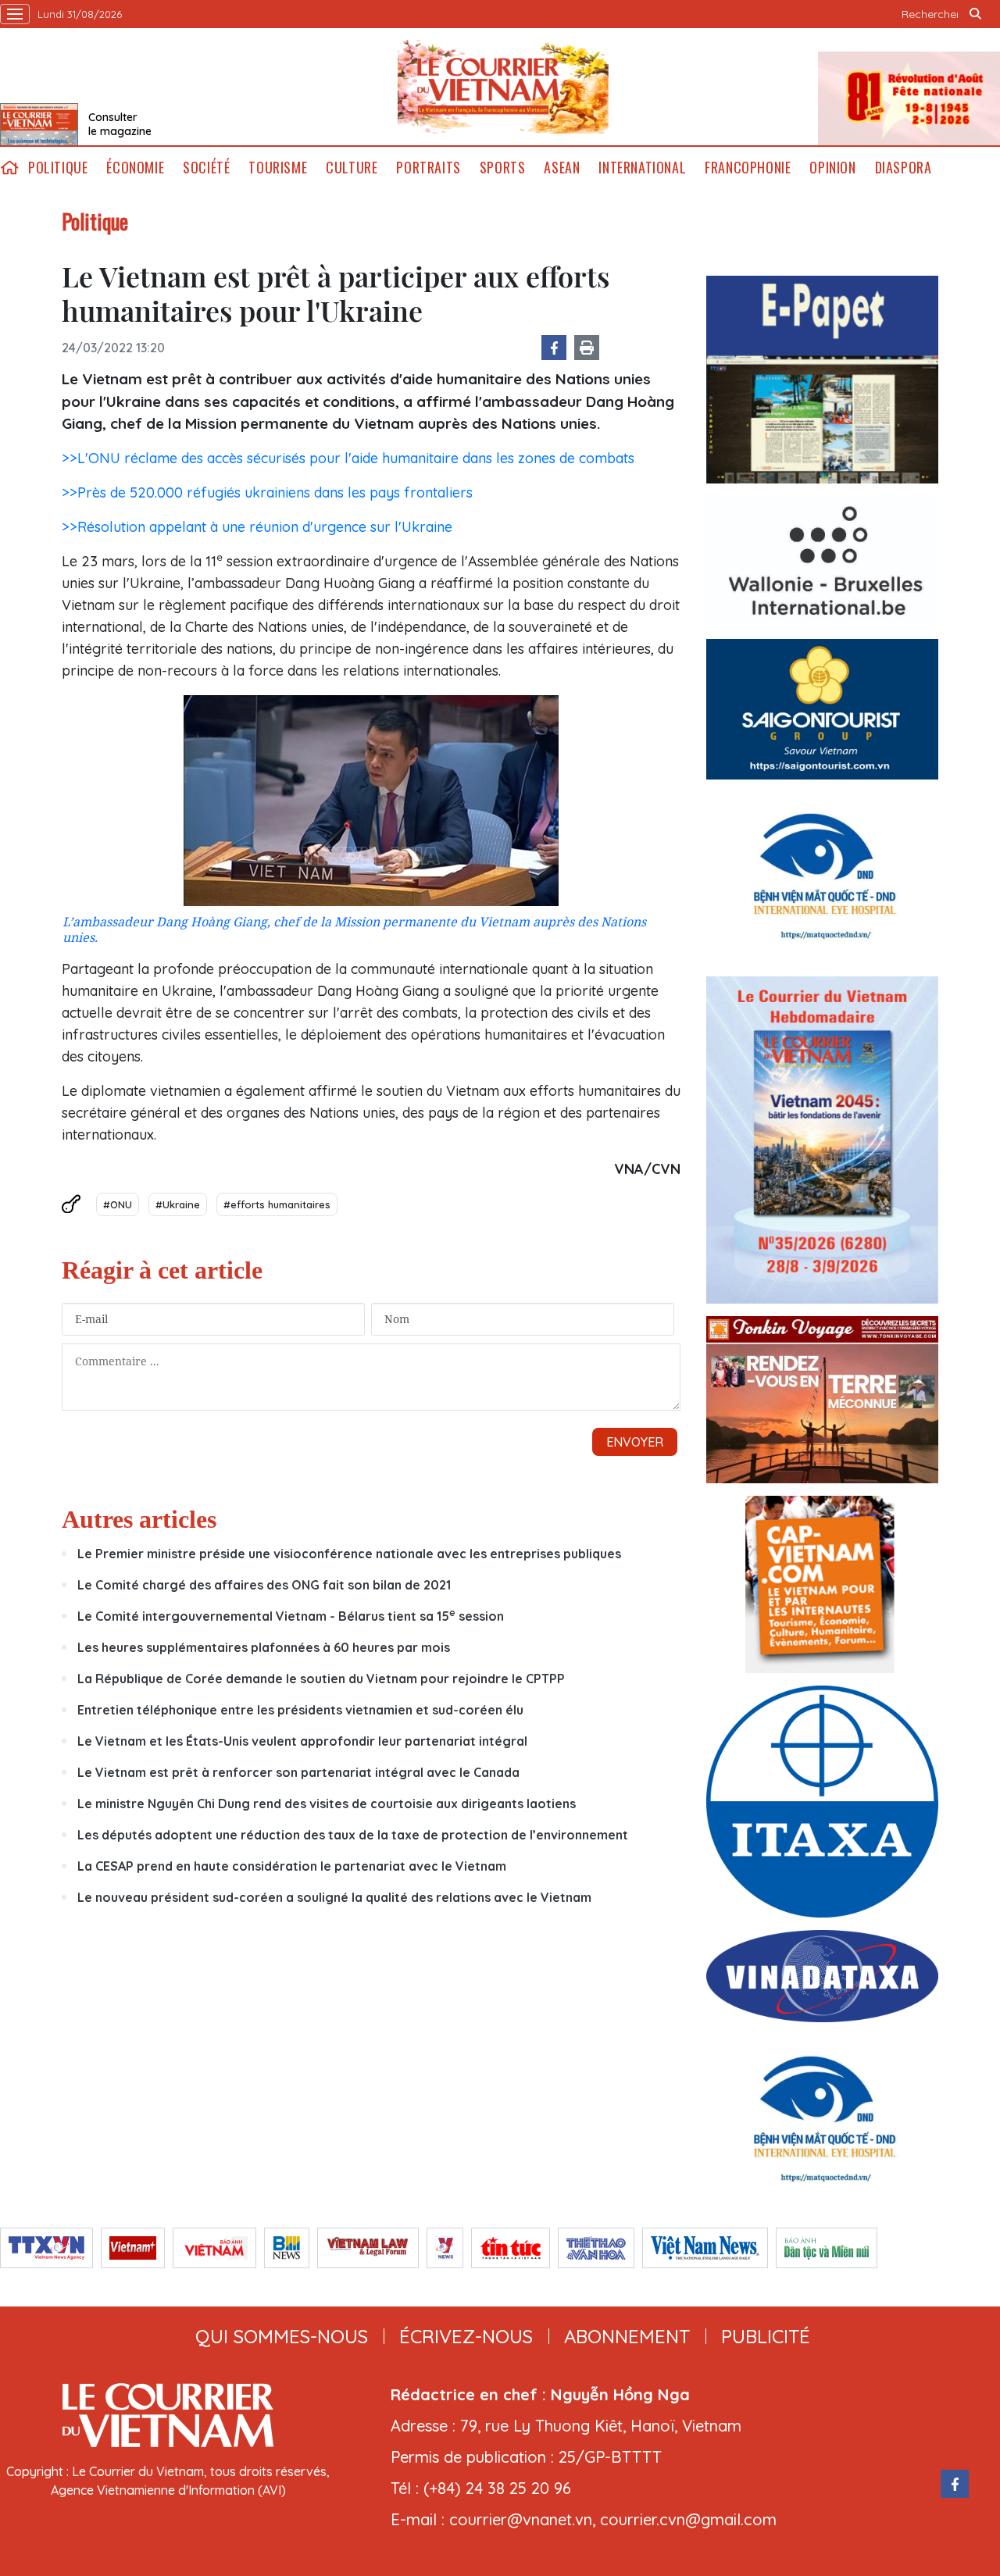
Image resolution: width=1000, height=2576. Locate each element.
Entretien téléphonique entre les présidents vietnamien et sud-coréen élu (300, 1710)
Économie (135, 168)
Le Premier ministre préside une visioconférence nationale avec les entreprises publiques (349, 1554)
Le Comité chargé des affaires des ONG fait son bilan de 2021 (264, 1585)
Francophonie (748, 168)
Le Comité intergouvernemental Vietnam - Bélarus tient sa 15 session (291, 1616)
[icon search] (975, 14)
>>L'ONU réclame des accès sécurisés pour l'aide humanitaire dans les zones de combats (348, 458)
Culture (352, 168)
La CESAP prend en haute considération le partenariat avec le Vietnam (292, 1866)
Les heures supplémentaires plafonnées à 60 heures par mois (264, 1647)
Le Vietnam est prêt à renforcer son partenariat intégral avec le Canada (298, 1772)
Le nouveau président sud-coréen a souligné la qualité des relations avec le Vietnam (334, 1897)
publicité (766, 2336)
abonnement (627, 2336)
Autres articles (139, 1519)
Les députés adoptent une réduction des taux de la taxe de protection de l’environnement (353, 1835)
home (9, 168)
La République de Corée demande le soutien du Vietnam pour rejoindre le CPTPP (321, 1679)
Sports (503, 168)
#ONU (118, 1204)
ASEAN (562, 168)
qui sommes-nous (282, 2336)
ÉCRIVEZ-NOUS (466, 2336)
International (642, 168)
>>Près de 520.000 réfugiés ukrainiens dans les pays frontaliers (267, 492)
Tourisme (278, 168)
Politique (58, 168)
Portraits (428, 168)
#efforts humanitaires (277, 1204)
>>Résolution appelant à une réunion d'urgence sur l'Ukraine (257, 527)
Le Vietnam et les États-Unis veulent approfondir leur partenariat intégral (302, 1741)
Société (206, 168)
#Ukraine (178, 1204)
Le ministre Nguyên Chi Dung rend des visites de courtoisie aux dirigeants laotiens (327, 1804)
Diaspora (904, 168)
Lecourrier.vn (503, 87)
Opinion (832, 168)
